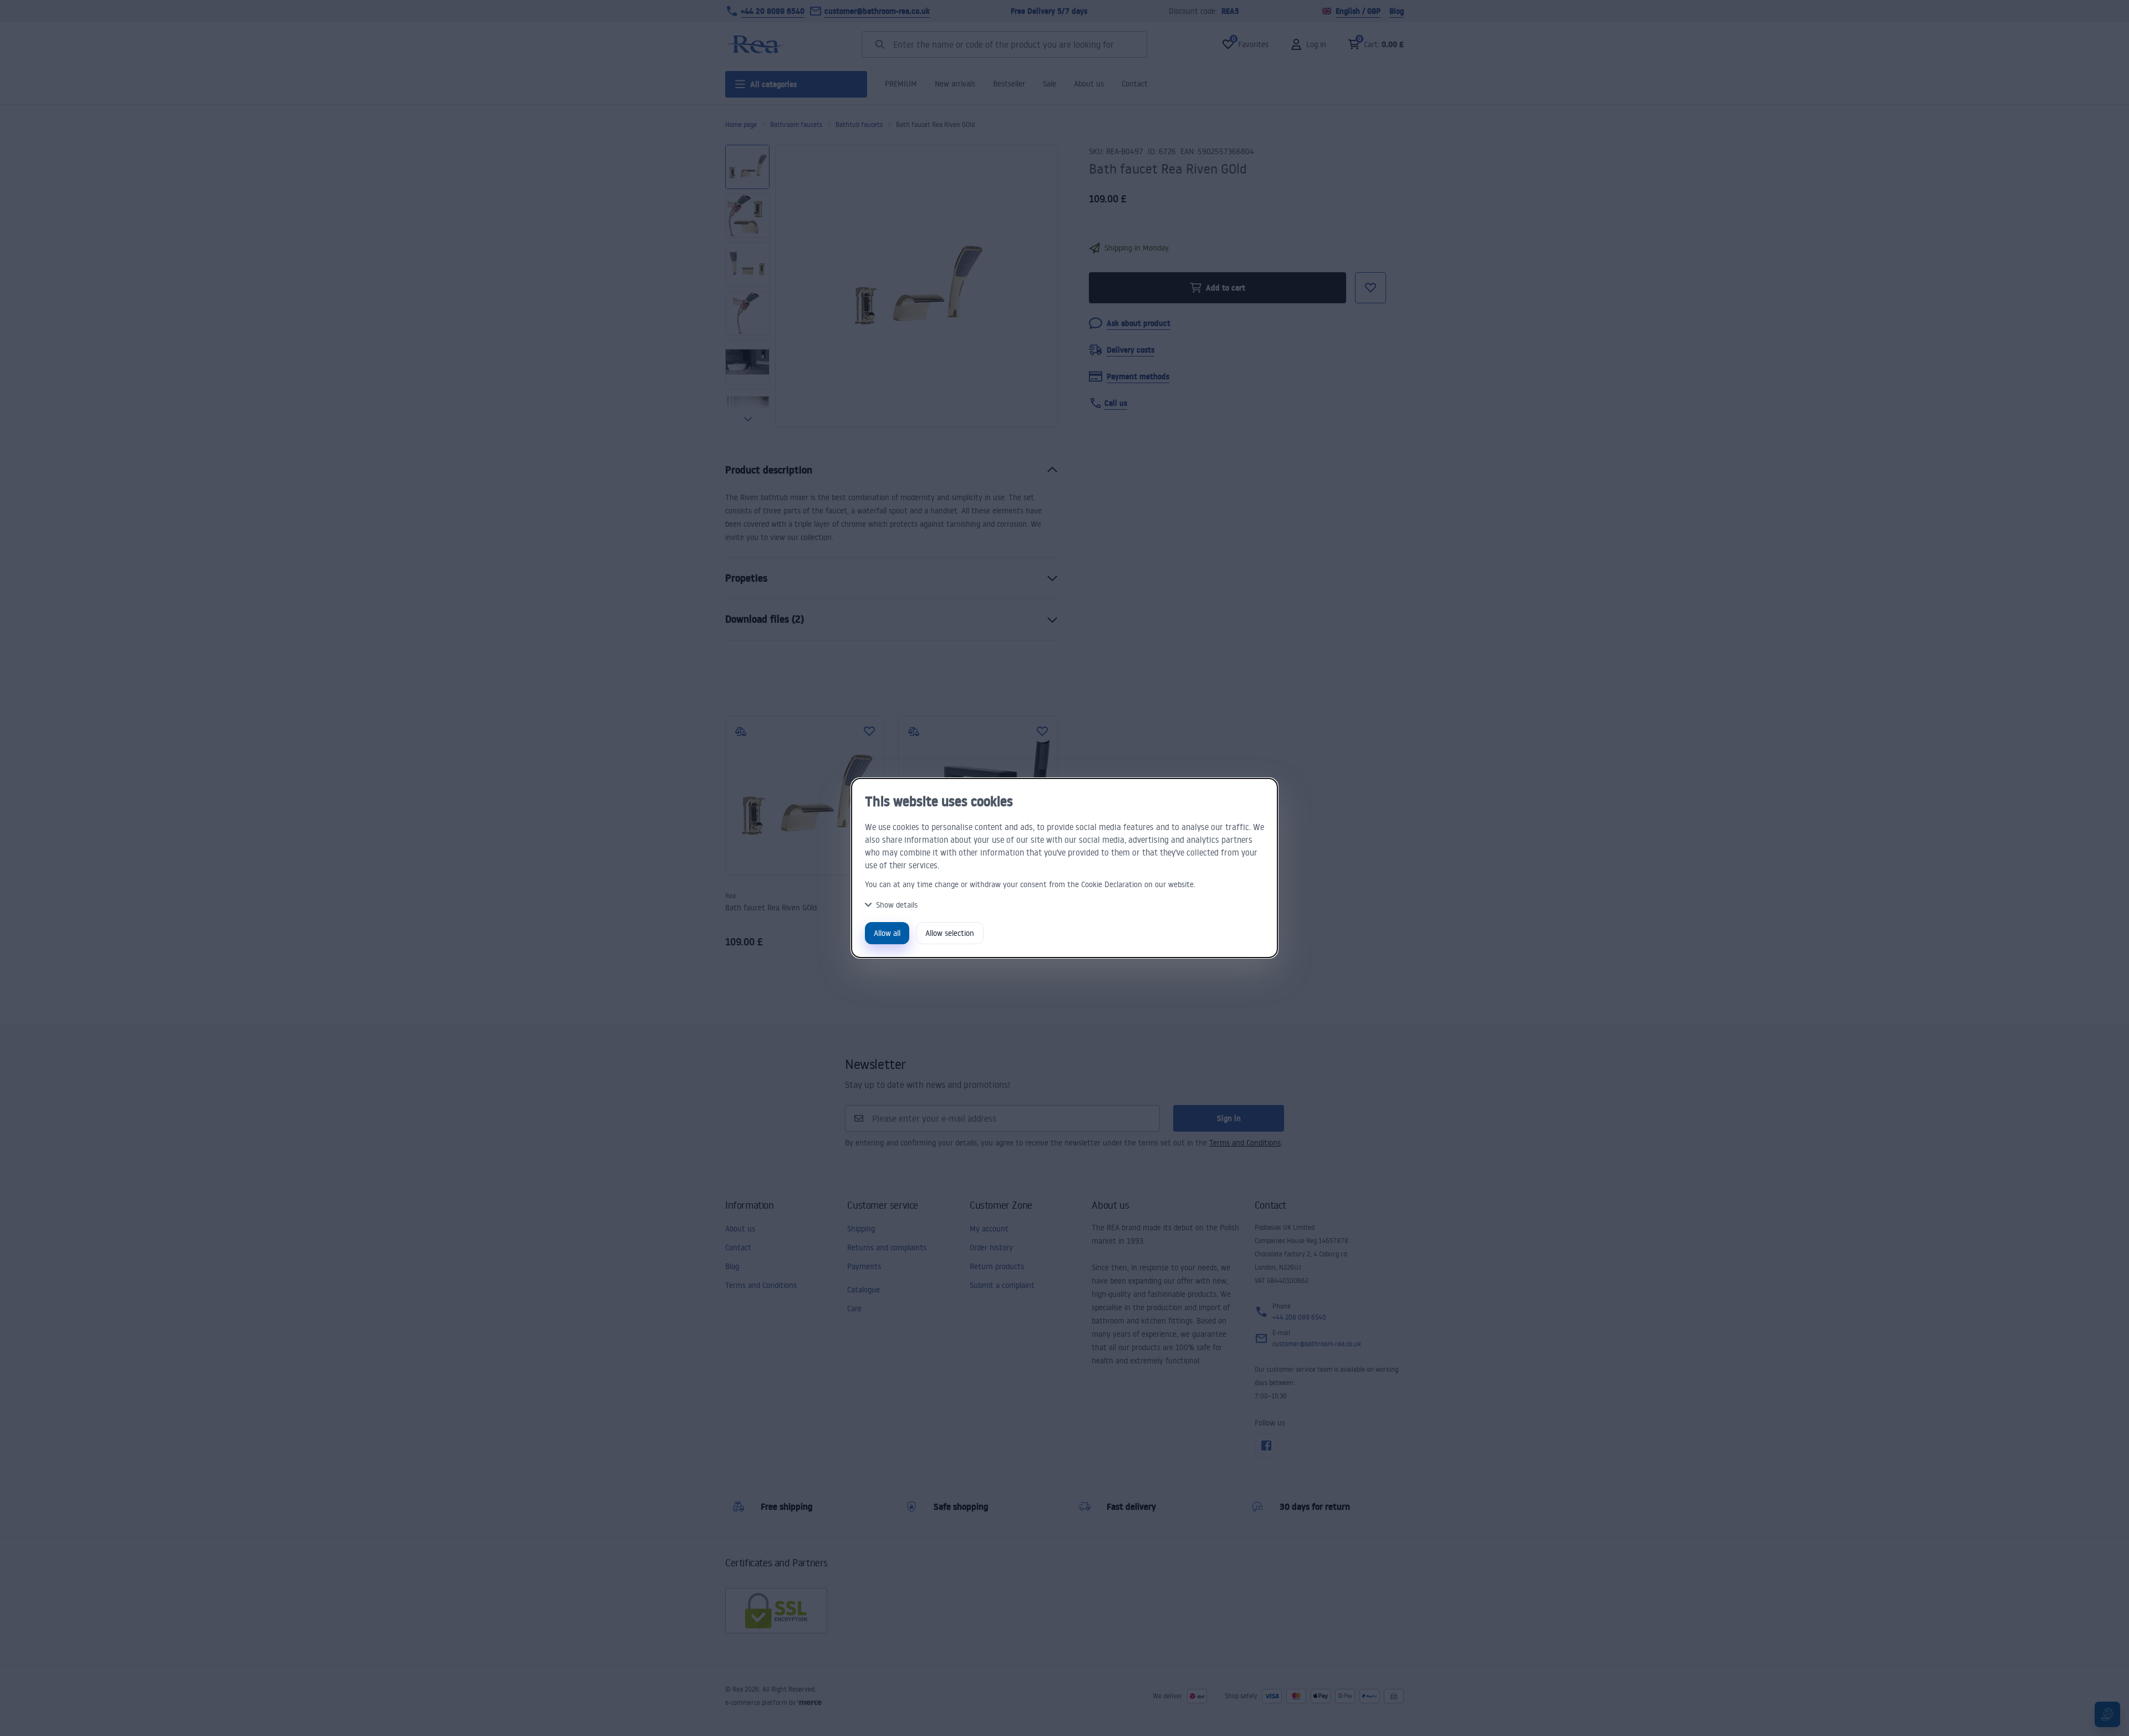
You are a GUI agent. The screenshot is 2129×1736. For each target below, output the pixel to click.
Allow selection (950, 933)
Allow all (887, 933)
